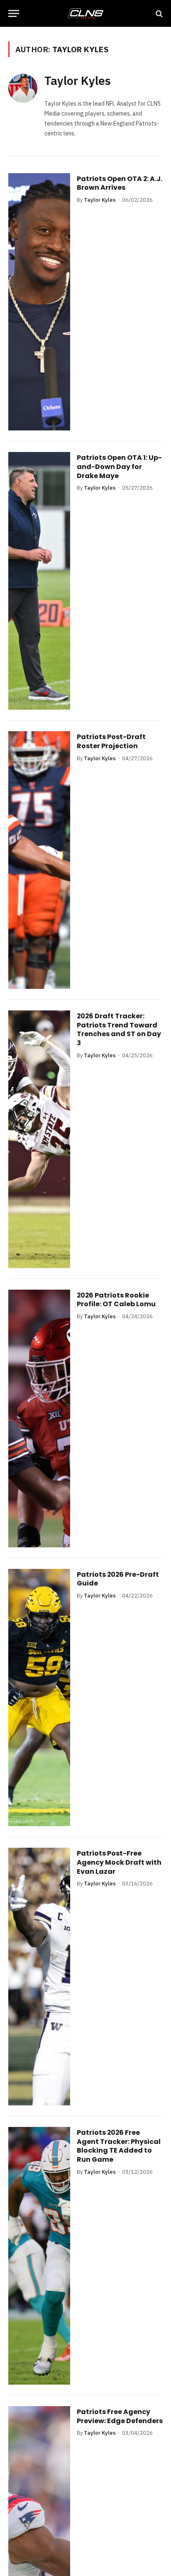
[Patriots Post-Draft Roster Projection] (39, 860)
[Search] (158, 13)
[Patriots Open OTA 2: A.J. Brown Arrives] (39, 302)
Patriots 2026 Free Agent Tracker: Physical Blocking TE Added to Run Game (119, 2146)
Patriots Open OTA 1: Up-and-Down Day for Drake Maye (119, 466)
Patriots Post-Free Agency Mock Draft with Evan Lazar (119, 1862)
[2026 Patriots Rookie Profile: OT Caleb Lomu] (39, 1418)
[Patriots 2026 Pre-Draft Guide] (39, 1698)
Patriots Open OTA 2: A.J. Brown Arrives (120, 183)
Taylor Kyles (78, 81)
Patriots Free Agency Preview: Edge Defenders (120, 2416)
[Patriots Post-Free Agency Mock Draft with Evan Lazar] (39, 1977)
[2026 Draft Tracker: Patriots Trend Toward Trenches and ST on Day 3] (39, 1139)
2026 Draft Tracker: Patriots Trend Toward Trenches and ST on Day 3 (119, 1029)
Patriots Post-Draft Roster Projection (111, 741)
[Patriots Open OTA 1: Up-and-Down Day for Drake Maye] (39, 581)
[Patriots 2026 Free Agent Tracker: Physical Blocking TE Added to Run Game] (39, 2256)
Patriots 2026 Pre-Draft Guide (118, 1579)
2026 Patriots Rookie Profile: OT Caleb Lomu (116, 1300)
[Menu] (14, 13)
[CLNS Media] (85, 13)
